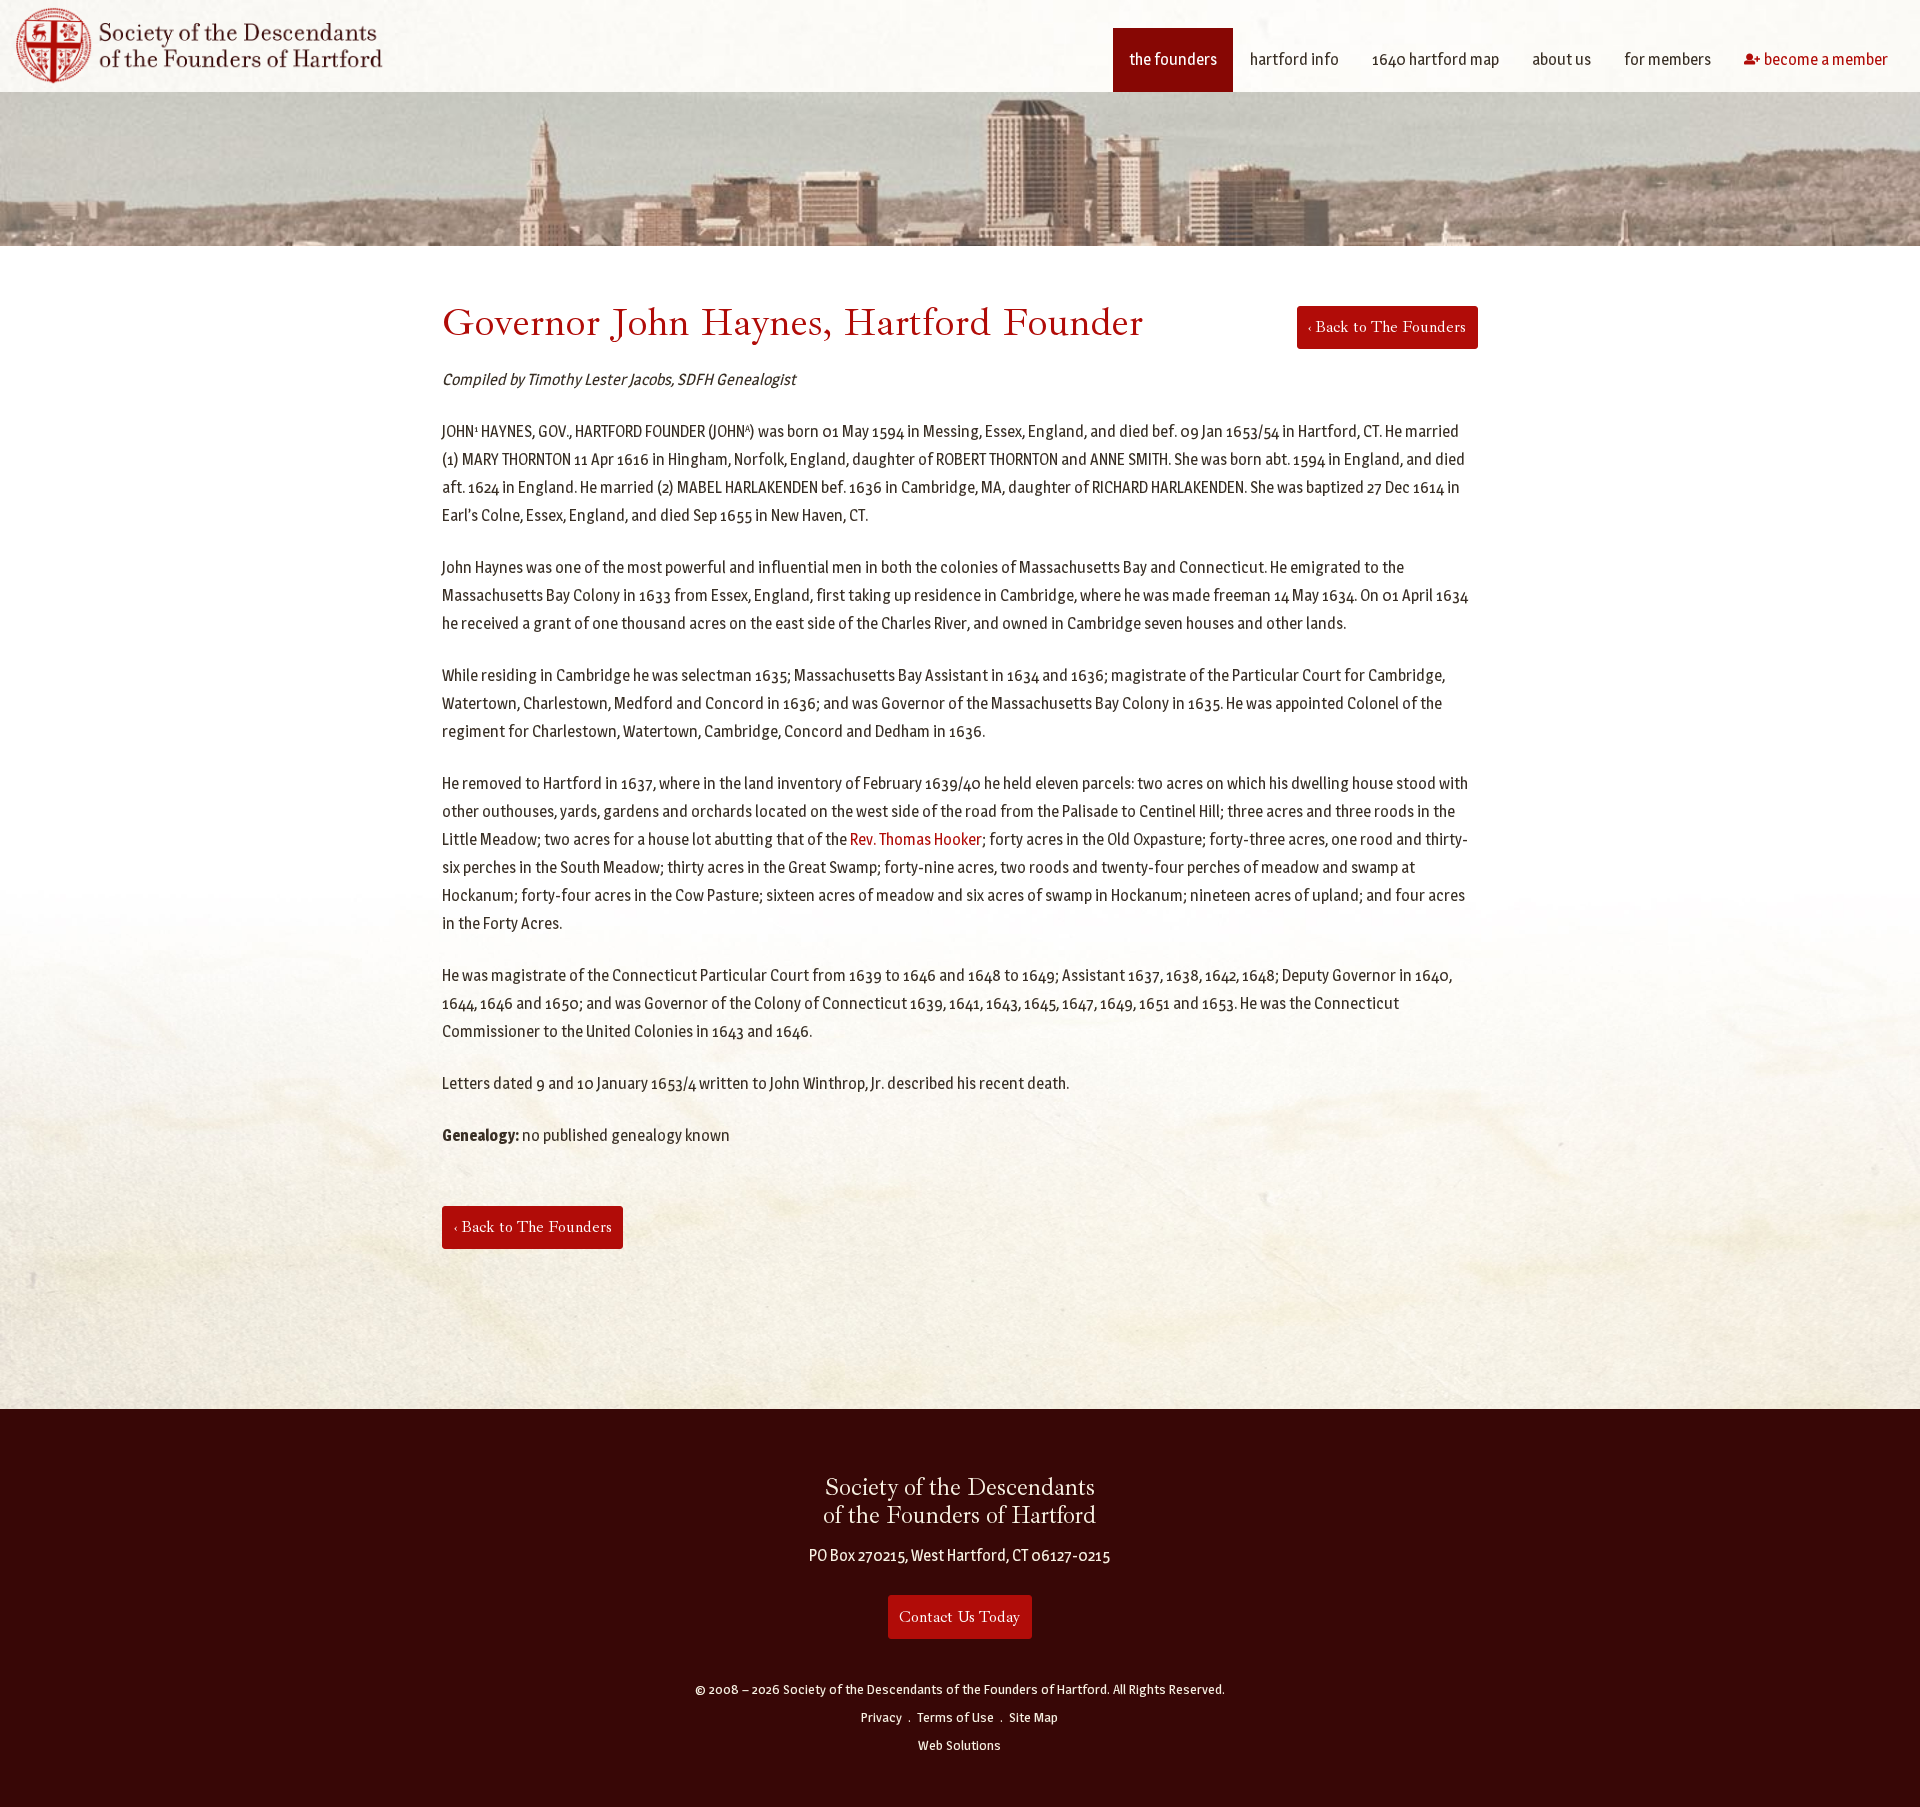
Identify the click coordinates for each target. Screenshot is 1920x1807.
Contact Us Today (959, 1617)
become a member (1826, 59)
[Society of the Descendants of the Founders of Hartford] (200, 43)
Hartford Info (1294, 59)
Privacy (881, 1717)
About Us (1561, 59)
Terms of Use (955, 1717)
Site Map (1033, 1717)
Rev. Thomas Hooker (916, 839)
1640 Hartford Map (1435, 59)
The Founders (1173, 59)
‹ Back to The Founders (1387, 327)
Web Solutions (959, 1745)
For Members (1667, 59)
